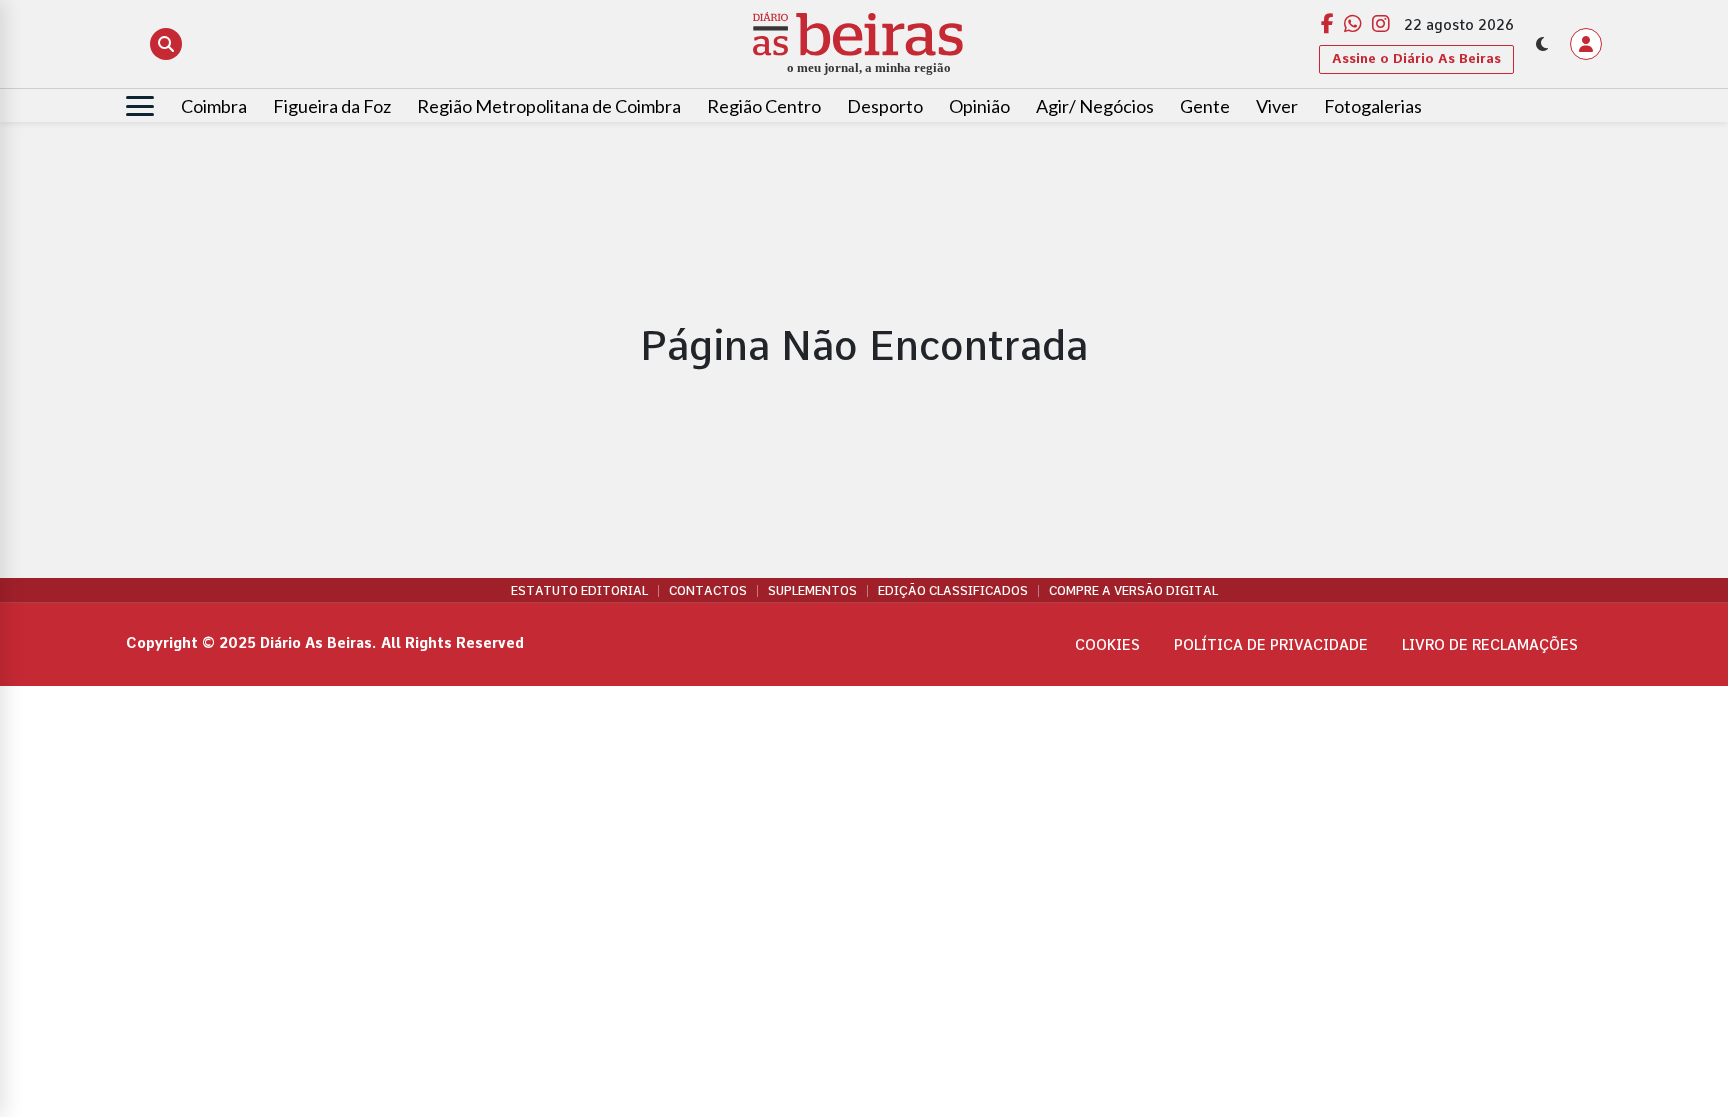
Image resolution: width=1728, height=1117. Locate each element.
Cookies (1107, 645)
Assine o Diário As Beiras (1416, 58)
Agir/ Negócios (1095, 106)
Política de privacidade (1271, 645)
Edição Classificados (953, 591)
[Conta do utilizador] (1586, 44)
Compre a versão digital (1133, 591)
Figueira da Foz (332, 106)
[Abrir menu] (140, 106)
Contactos (708, 591)
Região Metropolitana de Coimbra (549, 106)
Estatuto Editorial (579, 591)
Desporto (885, 106)
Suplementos (812, 591)
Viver (1277, 106)
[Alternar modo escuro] (1542, 44)
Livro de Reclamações (1490, 645)
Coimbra (214, 106)
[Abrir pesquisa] (166, 44)
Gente (1205, 106)
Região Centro (764, 106)
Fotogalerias (1373, 106)
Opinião (979, 106)
